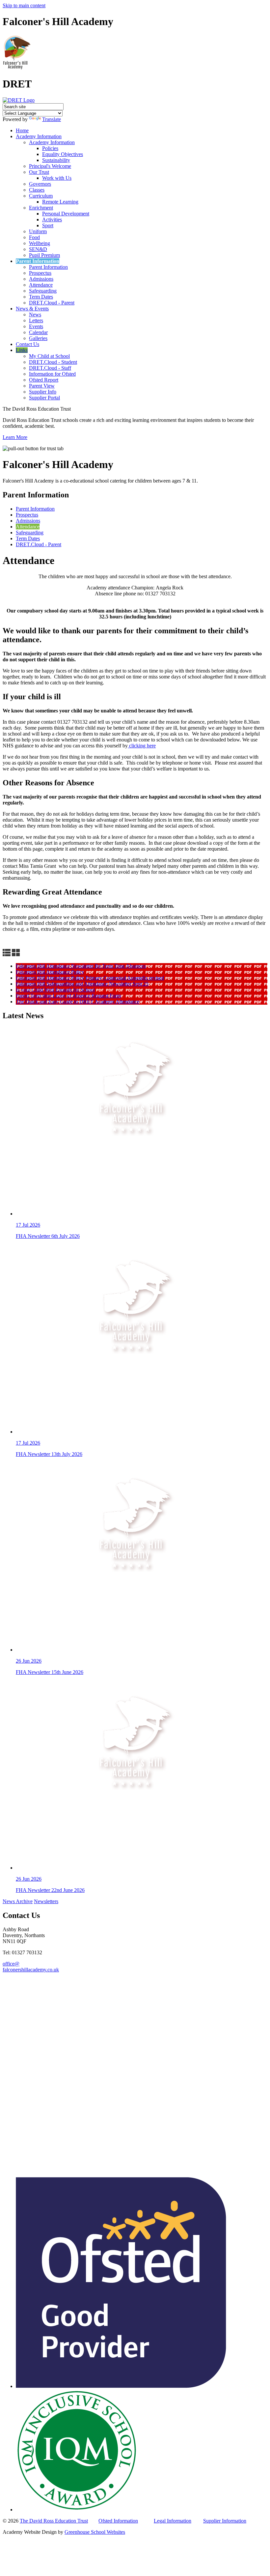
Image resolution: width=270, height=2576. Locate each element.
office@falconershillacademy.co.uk (31, 1967)
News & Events (32, 309)
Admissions (41, 279)
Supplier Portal (44, 398)
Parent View (42, 386)
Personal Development (66, 214)
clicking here (142, 746)
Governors (40, 184)
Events (36, 326)
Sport (48, 225)
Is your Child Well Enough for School (55, 990)
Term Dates (41, 297)
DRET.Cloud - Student (53, 362)
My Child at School (49, 356)
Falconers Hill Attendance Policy (50, 972)
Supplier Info (43, 392)
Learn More (15, 437)
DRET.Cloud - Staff (50, 368)
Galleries (38, 338)
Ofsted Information (118, 2521)
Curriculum (41, 196)
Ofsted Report (44, 380)
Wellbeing (40, 243)
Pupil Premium (44, 255)
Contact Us (27, 344)
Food (34, 237)
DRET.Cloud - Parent (52, 303)
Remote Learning (60, 202)
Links (22, 350)
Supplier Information (225, 2521)
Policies (50, 148)
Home (22, 130)
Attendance (41, 285)
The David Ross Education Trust (54, 2521)
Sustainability (56, 160)
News (35, 314)
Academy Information (39, 136)
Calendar (38, 332)
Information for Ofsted (52, 374)
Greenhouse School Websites (95, 2532)
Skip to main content (24, 5)
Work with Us (57, 178)
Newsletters (46, 1901)
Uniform (38, 231)
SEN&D (38, 249)
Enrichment (41, 208)
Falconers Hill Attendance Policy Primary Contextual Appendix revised (90, 978)
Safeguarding (43, 291)
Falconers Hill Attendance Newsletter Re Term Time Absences (81, 966)
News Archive (18, 1901)
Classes (37, 190)
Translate (52, 119)
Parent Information (38, 261)
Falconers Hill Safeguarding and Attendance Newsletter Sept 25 (82, 984)
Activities (52, 220)
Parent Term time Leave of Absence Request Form (68, 996)
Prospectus (40, 273)
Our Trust (39, 172)
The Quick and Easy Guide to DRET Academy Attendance (78, 1002)
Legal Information (173, 2521)
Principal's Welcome (50, 166)
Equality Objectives (63, 154)
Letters (36, 320)
